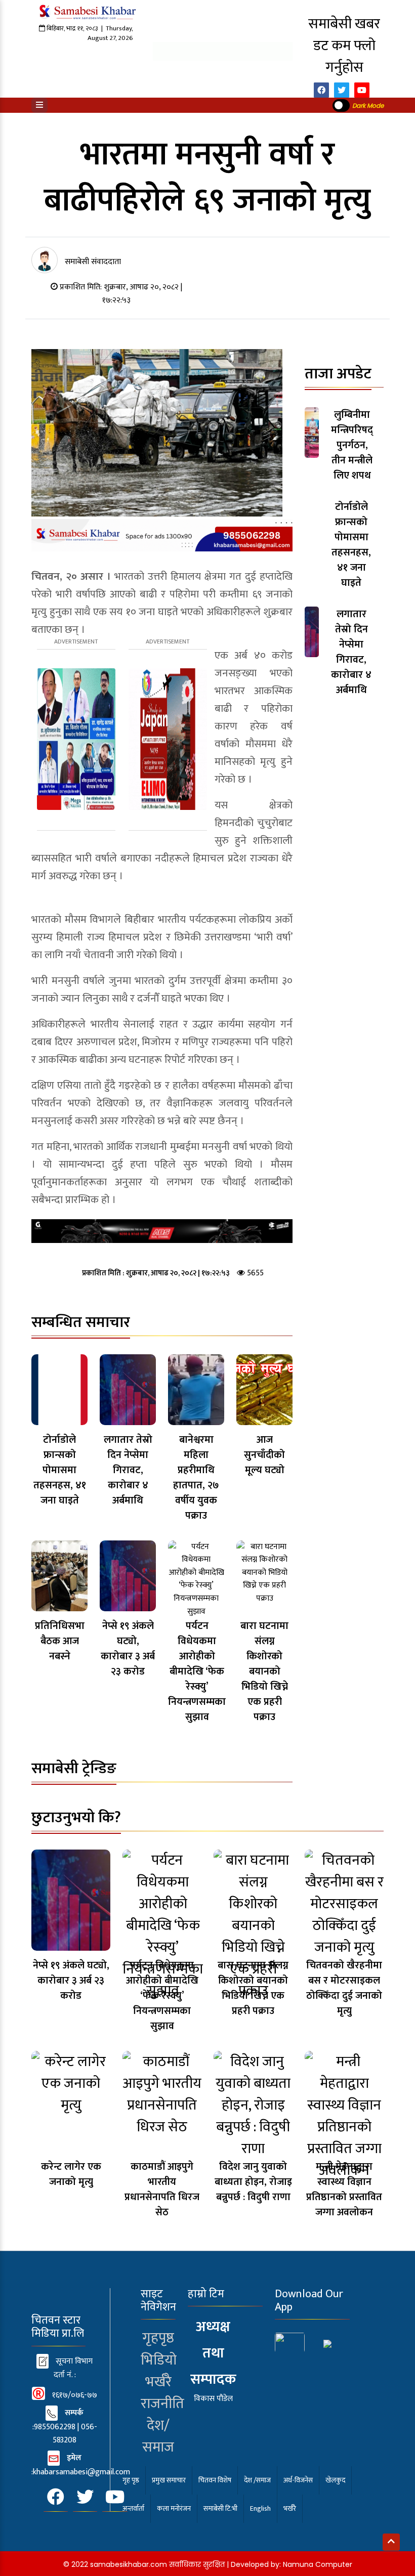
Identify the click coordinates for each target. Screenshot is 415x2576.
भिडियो (159, 2360)
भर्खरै (158, 2382)
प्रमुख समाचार (169, 2480)
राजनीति (162, 2404)
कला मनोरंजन (174, 2508)
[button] (39, 105)
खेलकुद (335, 2480)
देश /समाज (257, 2480)
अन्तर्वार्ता (133, 2508)
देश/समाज (158, 2436)
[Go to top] (391, 2542)
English (260, 2508)
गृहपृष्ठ (158, 2338)
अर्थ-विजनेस (298, 2480)
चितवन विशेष (215, 2480)
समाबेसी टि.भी (220, 2508)
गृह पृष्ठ (131, 2480)
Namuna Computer (318, 2564)
